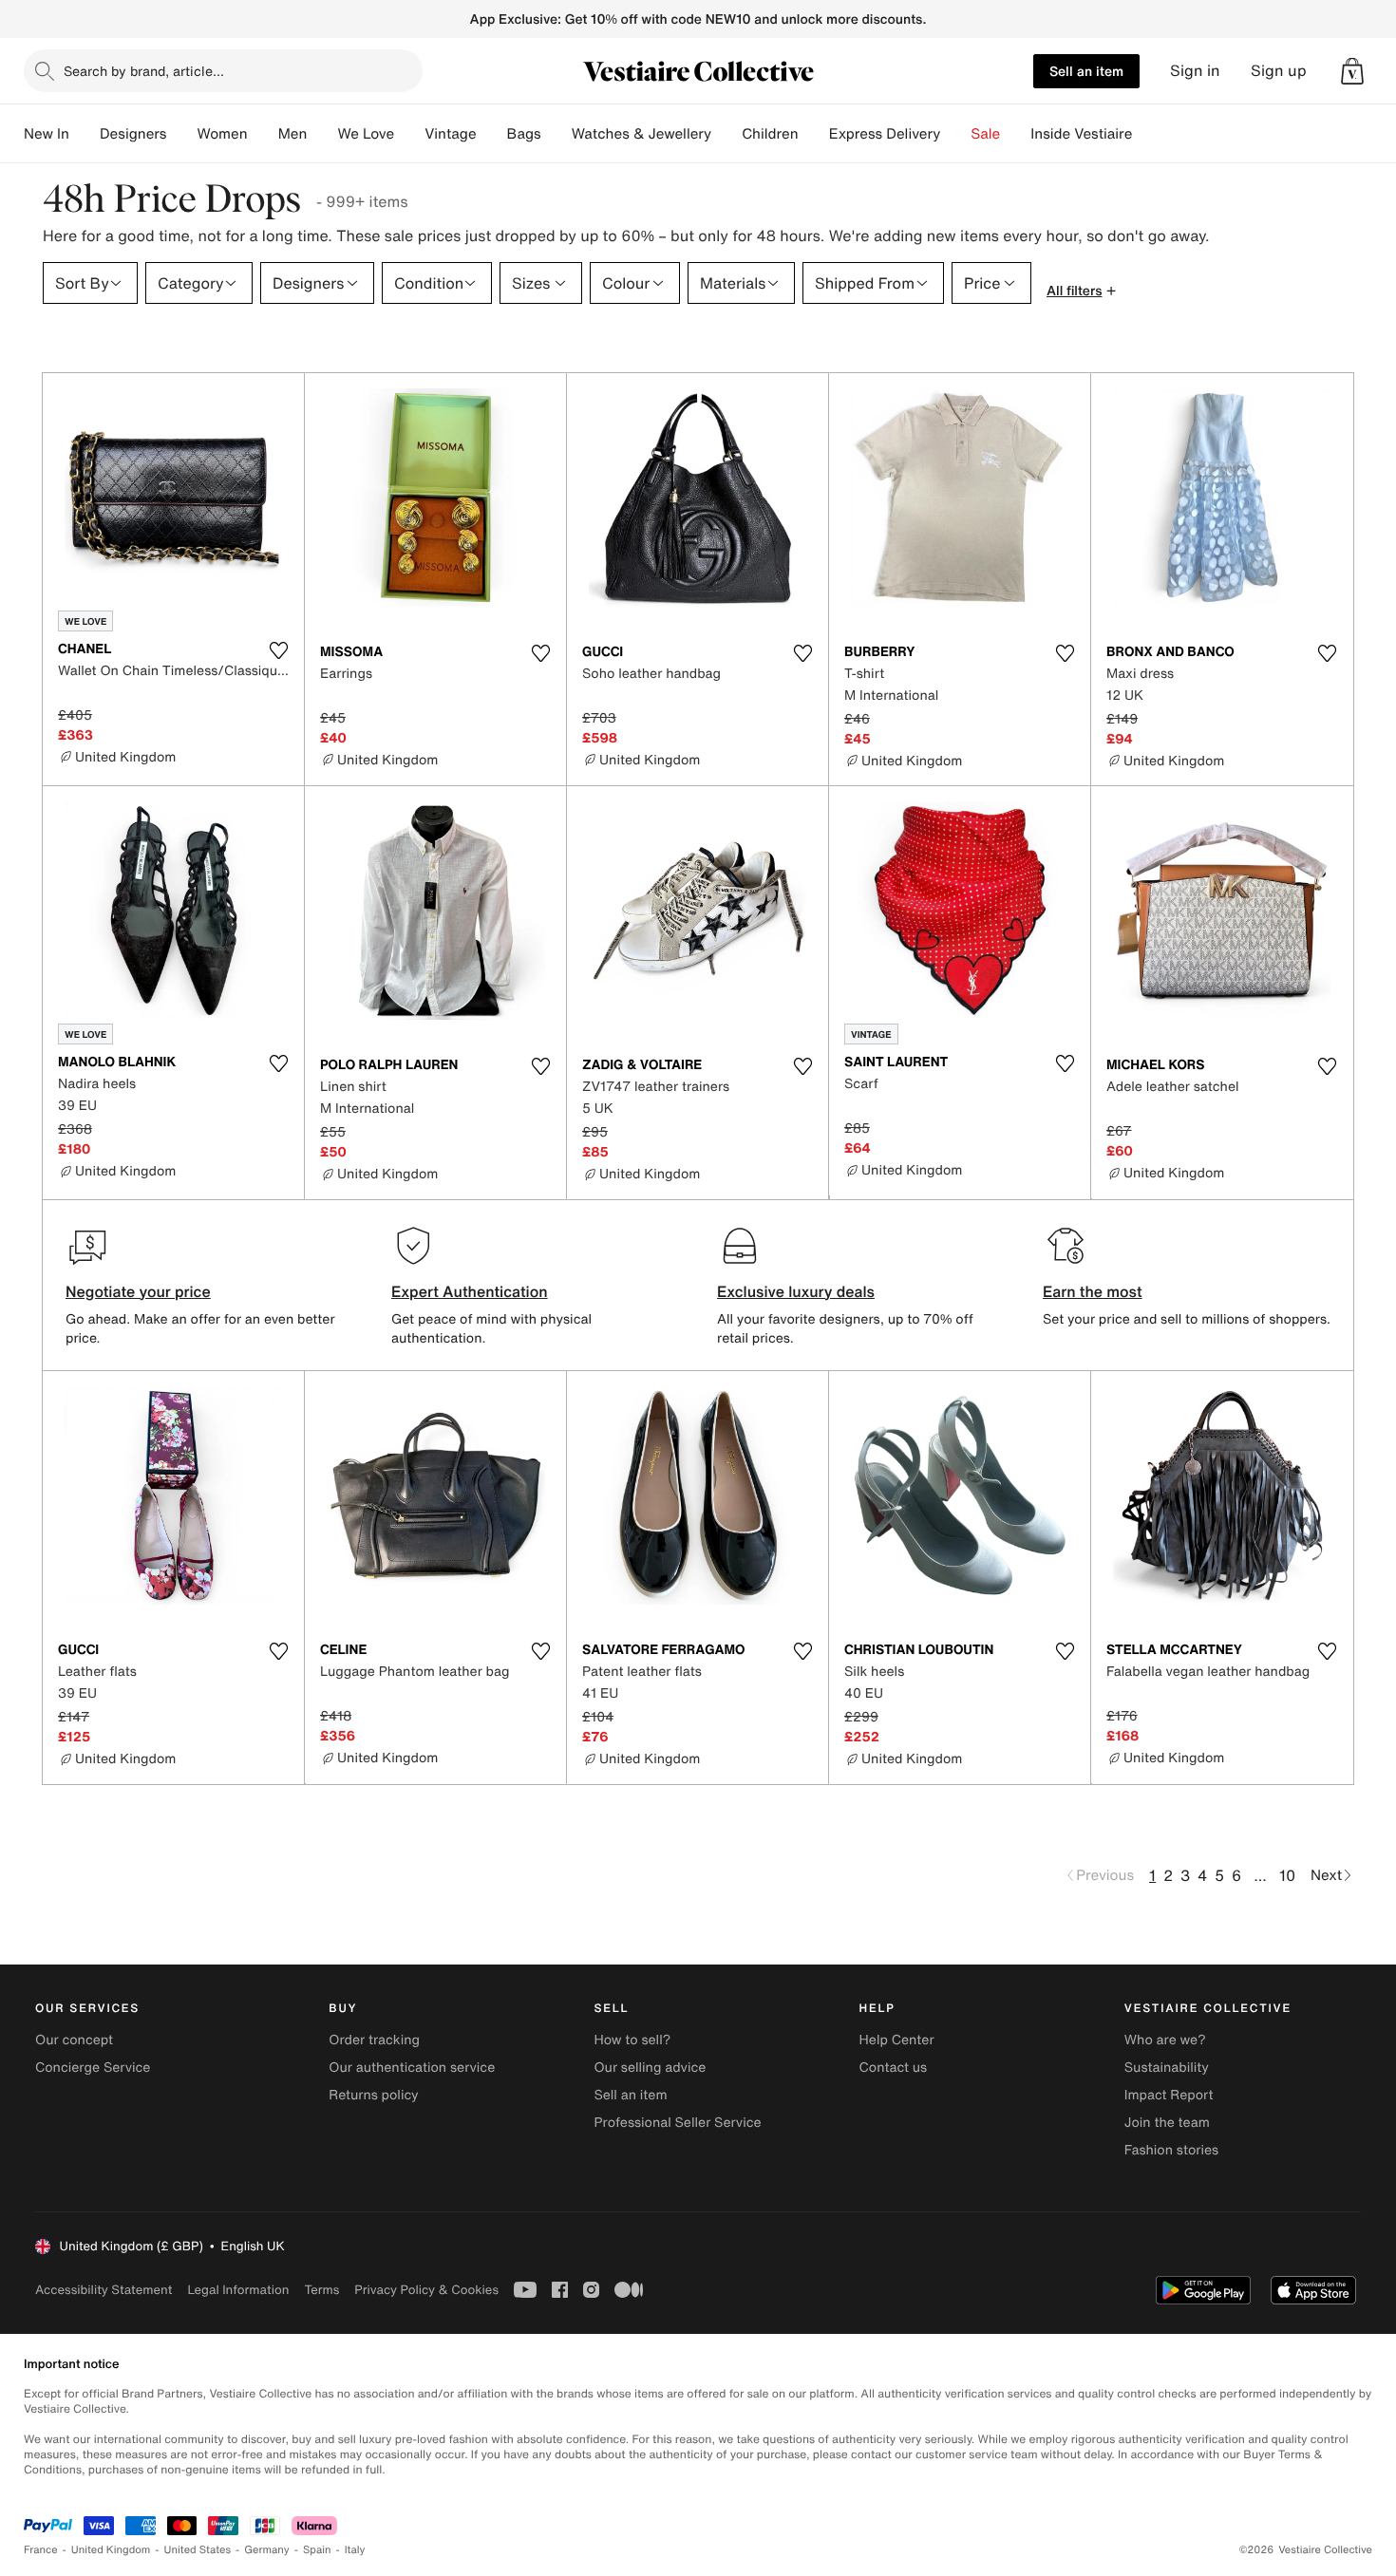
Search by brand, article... (144, 71)
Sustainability (1167, 2068)
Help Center (897, 2040)
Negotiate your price (138, 1291)
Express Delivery (885, 134)
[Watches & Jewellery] (726, 134)
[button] (1352, 71)
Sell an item (1086, 71)
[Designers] (181, 134)
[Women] (263, 134)
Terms (321, 2290)
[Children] (814, 134)
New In (47, 134)
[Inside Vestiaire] (1147, 134)
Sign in (1195, 71)
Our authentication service (412, 2068)
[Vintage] (492, 134)
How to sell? (632, 2040)
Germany (267, 2550)
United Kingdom (111, 2550)
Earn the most (1093, 1291)
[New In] (85, 134)
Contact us (894, 2068)
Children (770, 134)
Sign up (1279, 71)
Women (222, 134)
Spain (317, 2550)
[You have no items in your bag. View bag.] (1352, 71)
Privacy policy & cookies (426, 2290)
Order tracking (374, 2040)
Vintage (450, 134)
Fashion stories (1171, 2150)
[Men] (322, 134)
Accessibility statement (104, 2290)
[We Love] (409, 134)
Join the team (1167, 2123)
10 (1287, 1875)
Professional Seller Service (677, 2123)
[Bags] (557, 134)
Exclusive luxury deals (796, 1291)
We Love (366, 134)
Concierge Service (93, 2068)
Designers (133, 134)
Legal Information (238, 2290)
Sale (985, 134)
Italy (355, 2550)
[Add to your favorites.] (278, 650)
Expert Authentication (470, 1291)
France (41, 2550)
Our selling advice (650, 2068)
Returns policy (373, 2095)
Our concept (74, 2040)
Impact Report (1169, 2095)
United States (198, 2550)
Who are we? (1165, 2040)
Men (293, 134)
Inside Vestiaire (1081, 134)
